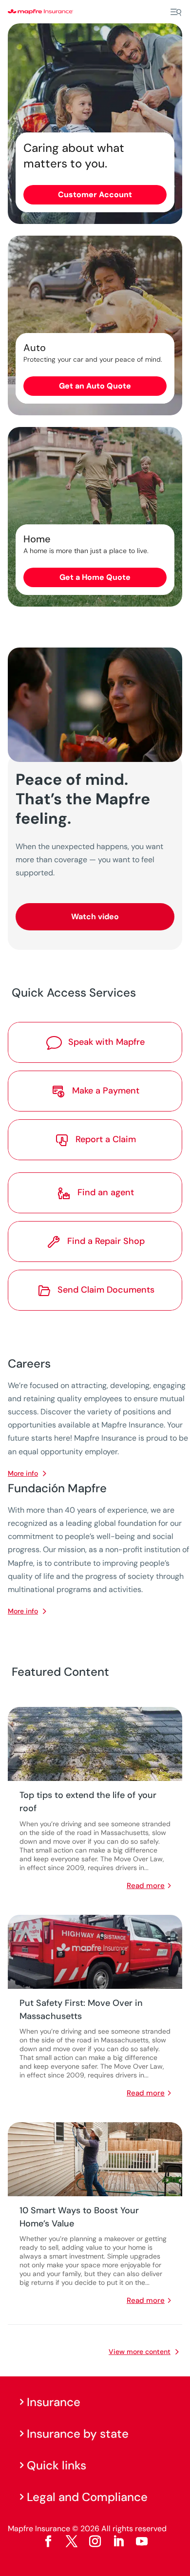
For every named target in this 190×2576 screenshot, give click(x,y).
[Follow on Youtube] (142, 2541)
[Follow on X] (72, 2541)
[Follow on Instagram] (95, 2541)
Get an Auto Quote (95, 386)
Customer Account (95, 195)
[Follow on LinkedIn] (118, 2541)
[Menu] (176, 12)
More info (23, 1611)
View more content (140, 2352)
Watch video (95, 917)
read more (146, 1886)
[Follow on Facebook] (48, 2541)
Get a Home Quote (95, 577)
